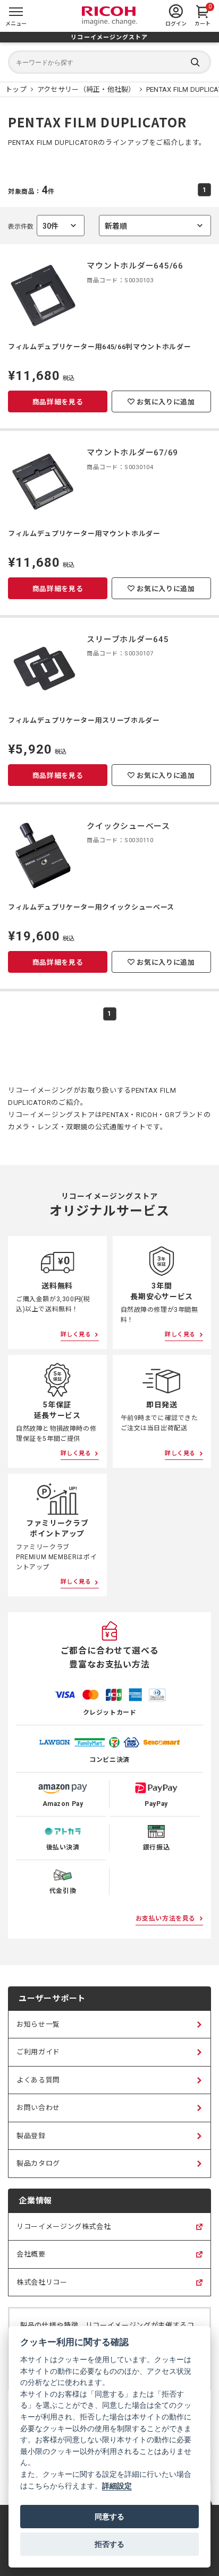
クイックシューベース (128, 826)
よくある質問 (38, 2080)
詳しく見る (76, 1334)
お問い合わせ (38, 2108)
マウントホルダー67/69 (132, 453)
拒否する (109, 2544)
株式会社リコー (42, 2287)
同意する (109, 2517)
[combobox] (155, 226)
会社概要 (31, 2259)
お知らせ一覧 (38, 2024)
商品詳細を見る (58, 402)
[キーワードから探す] (109, 62)
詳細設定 (117, 2486)
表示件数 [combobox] (33, 229)
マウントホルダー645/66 (135, 266)
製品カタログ (38, 2163)
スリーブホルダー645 (128, 639)
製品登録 (31, 2136)
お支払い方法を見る (166, 1918)
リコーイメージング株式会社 (64, 2232)
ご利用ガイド (38, 2052)
